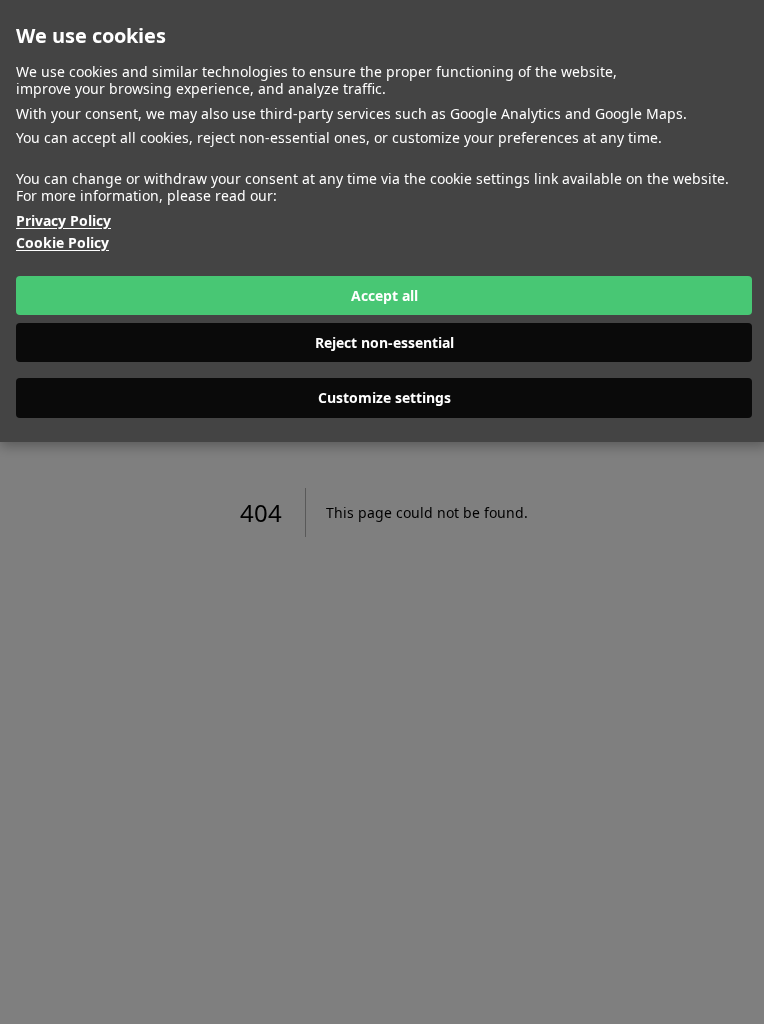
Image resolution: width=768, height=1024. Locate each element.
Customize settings (384, 397)
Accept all (384, 295)
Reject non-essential (384, 342)
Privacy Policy (63, 221)
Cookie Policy (62, 243)
